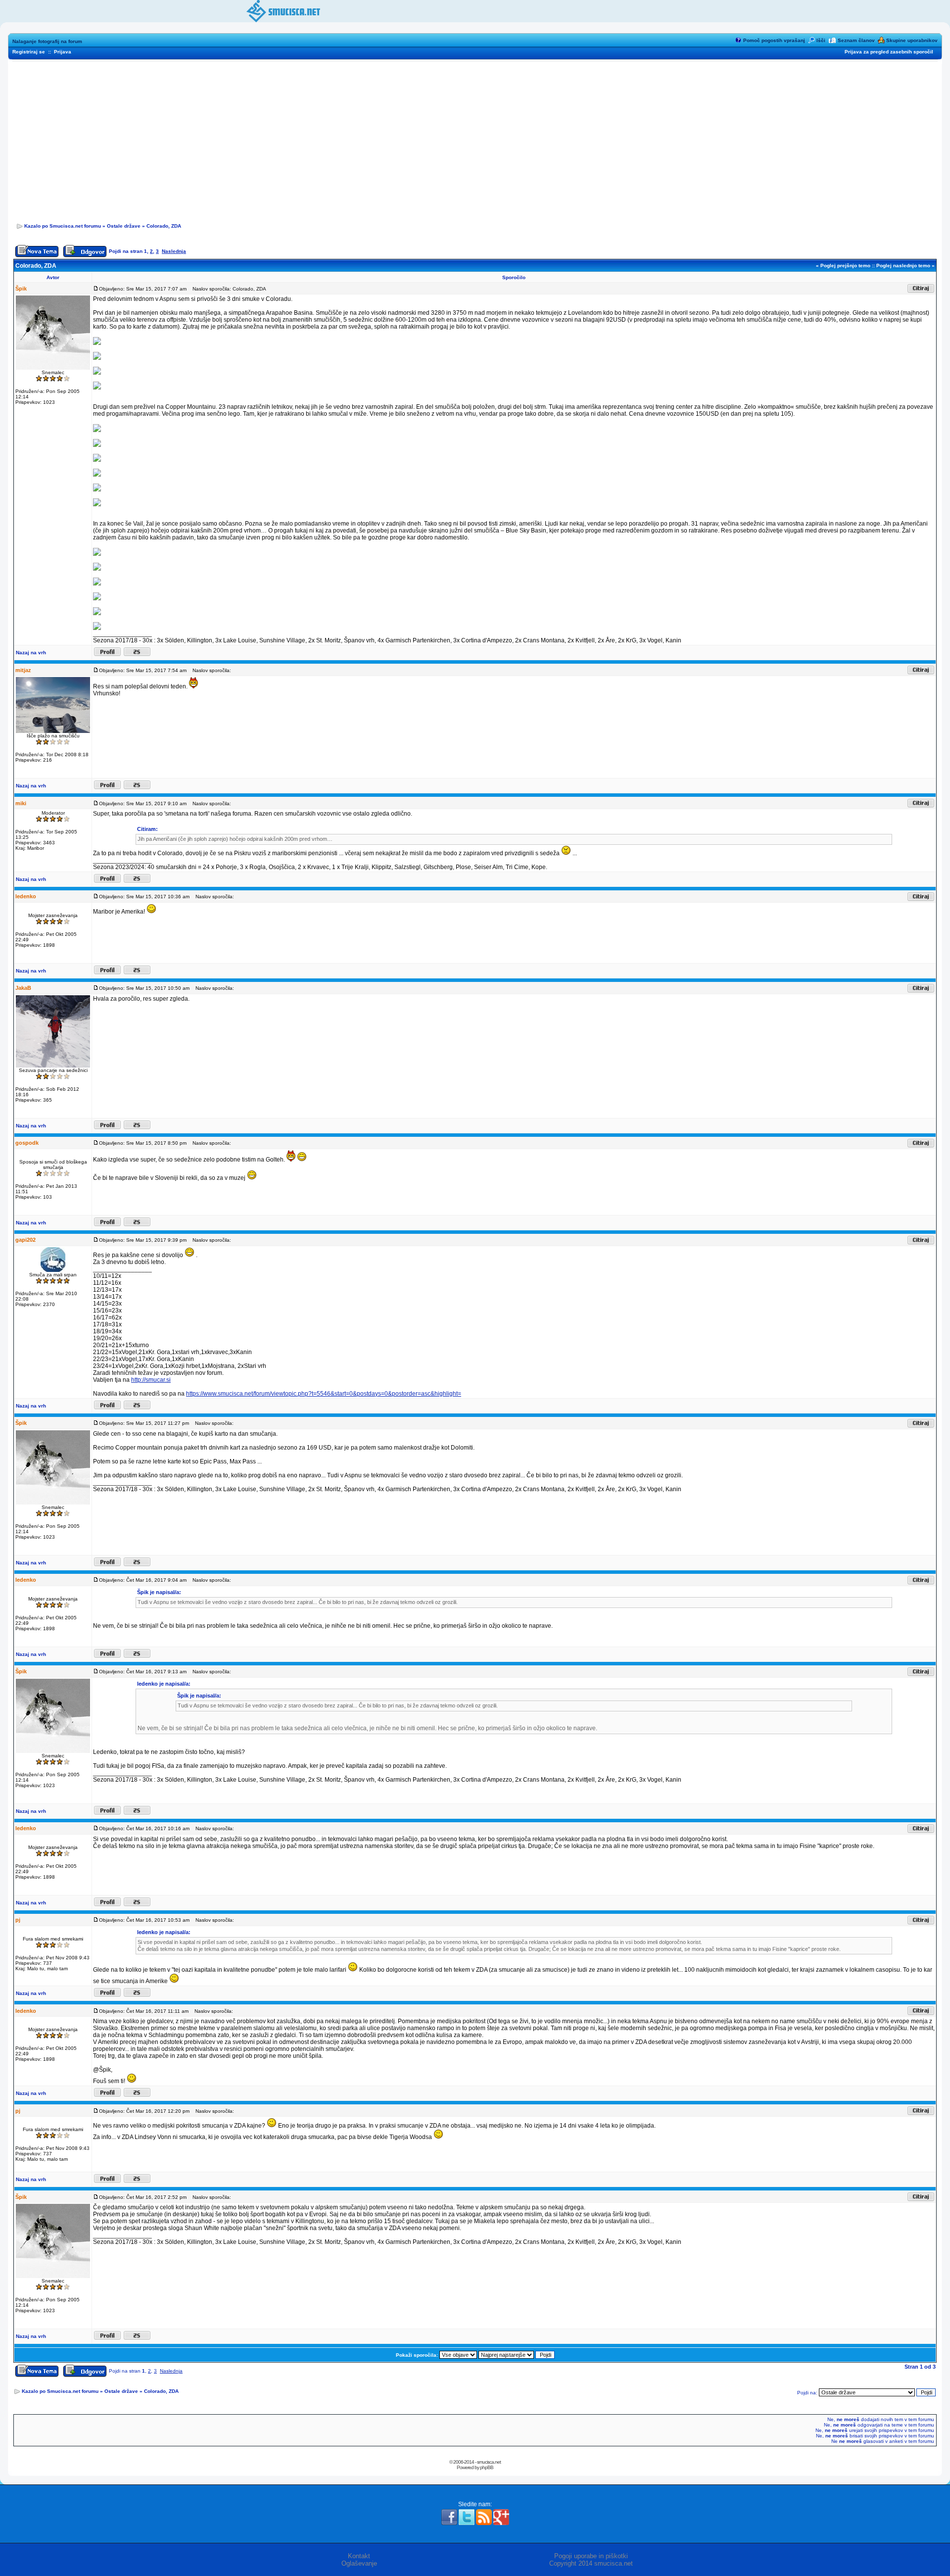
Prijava (63, 52)
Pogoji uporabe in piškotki (591, 2556)
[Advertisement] (475, 139)
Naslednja (174, 251)
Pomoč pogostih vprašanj (774, 40)
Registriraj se (29, 52)
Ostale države (124, 226)
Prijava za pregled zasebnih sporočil (889, 52)
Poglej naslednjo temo (903, 266)
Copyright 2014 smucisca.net (591, 2563)
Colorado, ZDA (164, 226)
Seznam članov (856, 40)
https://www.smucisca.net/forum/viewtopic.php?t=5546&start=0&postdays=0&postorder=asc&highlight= (324, 1394)
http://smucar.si (151, 1380)
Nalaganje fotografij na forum (47, 41)
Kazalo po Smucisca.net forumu (63, 226)
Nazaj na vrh (31, 653)
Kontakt (359, 2556)
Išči (821, 40)
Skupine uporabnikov (912, 40)
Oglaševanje (359, 2563)
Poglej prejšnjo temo (845, 266)
